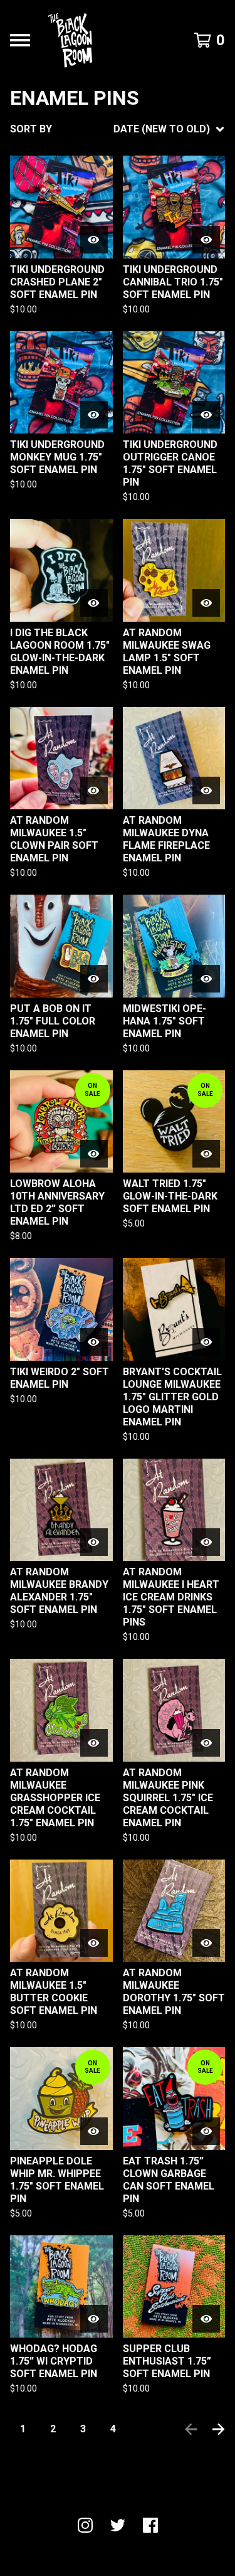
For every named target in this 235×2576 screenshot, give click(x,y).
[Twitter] (118, 2525)
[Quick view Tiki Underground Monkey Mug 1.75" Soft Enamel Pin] (94, 415)
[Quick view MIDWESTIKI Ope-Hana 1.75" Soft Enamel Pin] (206, 979)
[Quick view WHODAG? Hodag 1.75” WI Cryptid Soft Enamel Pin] (94, 2319)
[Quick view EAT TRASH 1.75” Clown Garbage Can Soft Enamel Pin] (206, 2131)
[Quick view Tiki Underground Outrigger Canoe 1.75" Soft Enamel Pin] (206, 415)
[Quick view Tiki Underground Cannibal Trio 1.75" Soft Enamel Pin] (206, 240)
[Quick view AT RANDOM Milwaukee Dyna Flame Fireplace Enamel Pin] (206, 790)
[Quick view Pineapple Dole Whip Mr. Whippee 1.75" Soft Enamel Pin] (94, 2131)
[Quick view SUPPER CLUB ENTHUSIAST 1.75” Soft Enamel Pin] (206, 2319)
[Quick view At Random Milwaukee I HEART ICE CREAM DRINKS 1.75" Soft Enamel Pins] (206, 1542)
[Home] (70, 40)
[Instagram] (85, 2525)
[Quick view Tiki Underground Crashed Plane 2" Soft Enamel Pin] (94, 240)
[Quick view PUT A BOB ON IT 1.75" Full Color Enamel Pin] (94, 979)
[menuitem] (118, 129)
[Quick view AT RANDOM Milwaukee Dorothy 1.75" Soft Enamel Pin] (206, 1943)
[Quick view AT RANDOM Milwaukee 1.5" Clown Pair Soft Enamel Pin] (94, 790)
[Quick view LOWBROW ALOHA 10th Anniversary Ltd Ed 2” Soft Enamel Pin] (94, 1154)
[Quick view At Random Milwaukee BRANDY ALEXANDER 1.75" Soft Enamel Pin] (94, 1542)
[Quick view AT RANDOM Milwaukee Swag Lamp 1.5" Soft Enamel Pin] (206, 603)
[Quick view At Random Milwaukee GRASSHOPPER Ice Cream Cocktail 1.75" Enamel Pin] (94, 1743)
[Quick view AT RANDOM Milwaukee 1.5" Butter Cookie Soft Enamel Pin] (94, 1943)
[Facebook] (150, 2525)
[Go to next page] (219, 2429)
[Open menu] (20, 40)
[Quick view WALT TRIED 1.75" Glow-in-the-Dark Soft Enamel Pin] (206, 1154)
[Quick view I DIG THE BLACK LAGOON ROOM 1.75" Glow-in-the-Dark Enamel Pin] (94, 603)
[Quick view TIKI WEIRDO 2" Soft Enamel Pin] (94, 1342)
